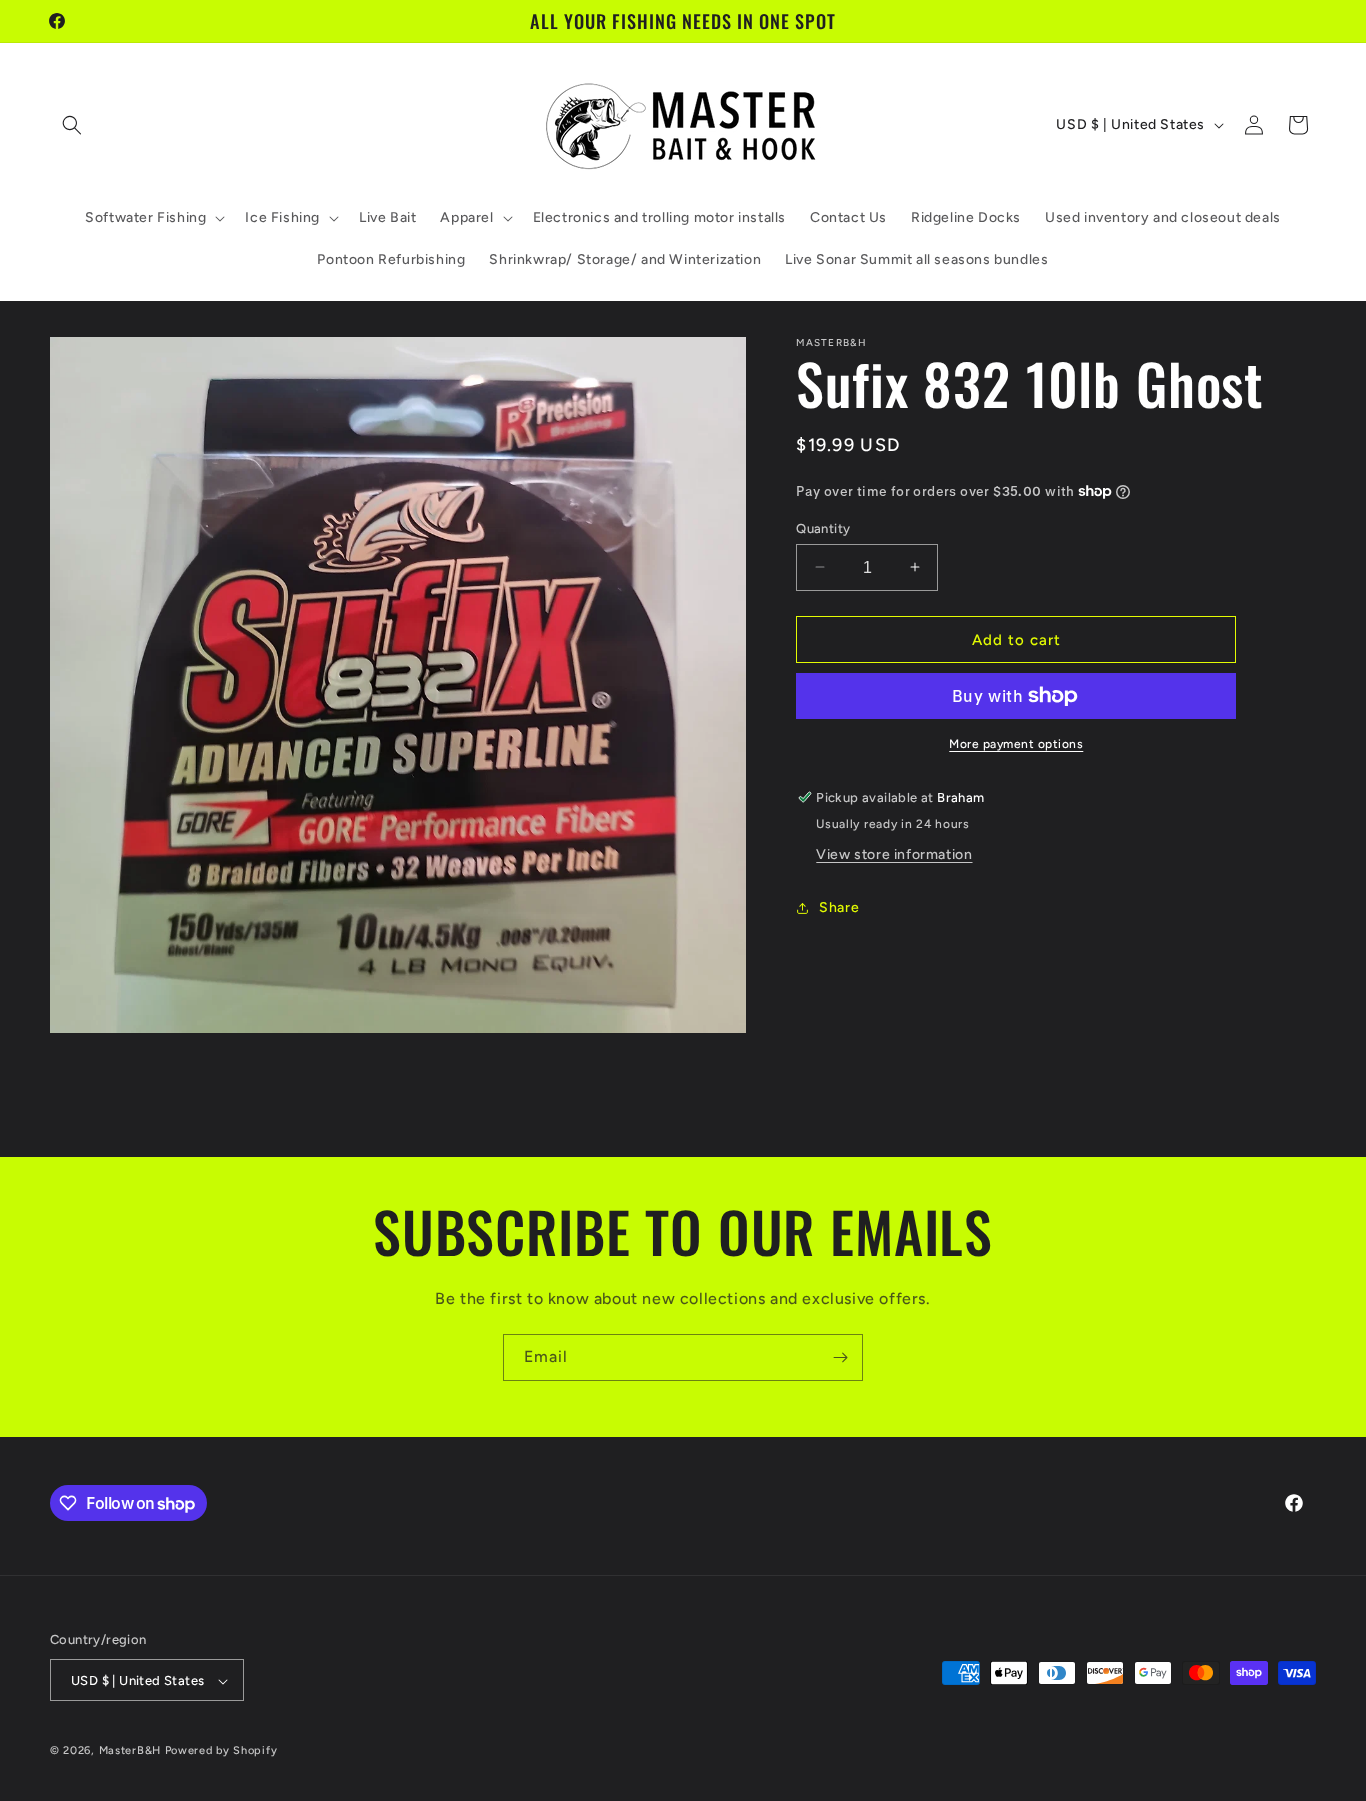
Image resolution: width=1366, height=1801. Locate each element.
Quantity (823, 527)
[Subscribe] (840, 1357)
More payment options (1016, 744)
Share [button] (839, 907)
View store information (894, 854)
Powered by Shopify (221, 1751)
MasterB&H (130, 1751)
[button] (72, 125)
